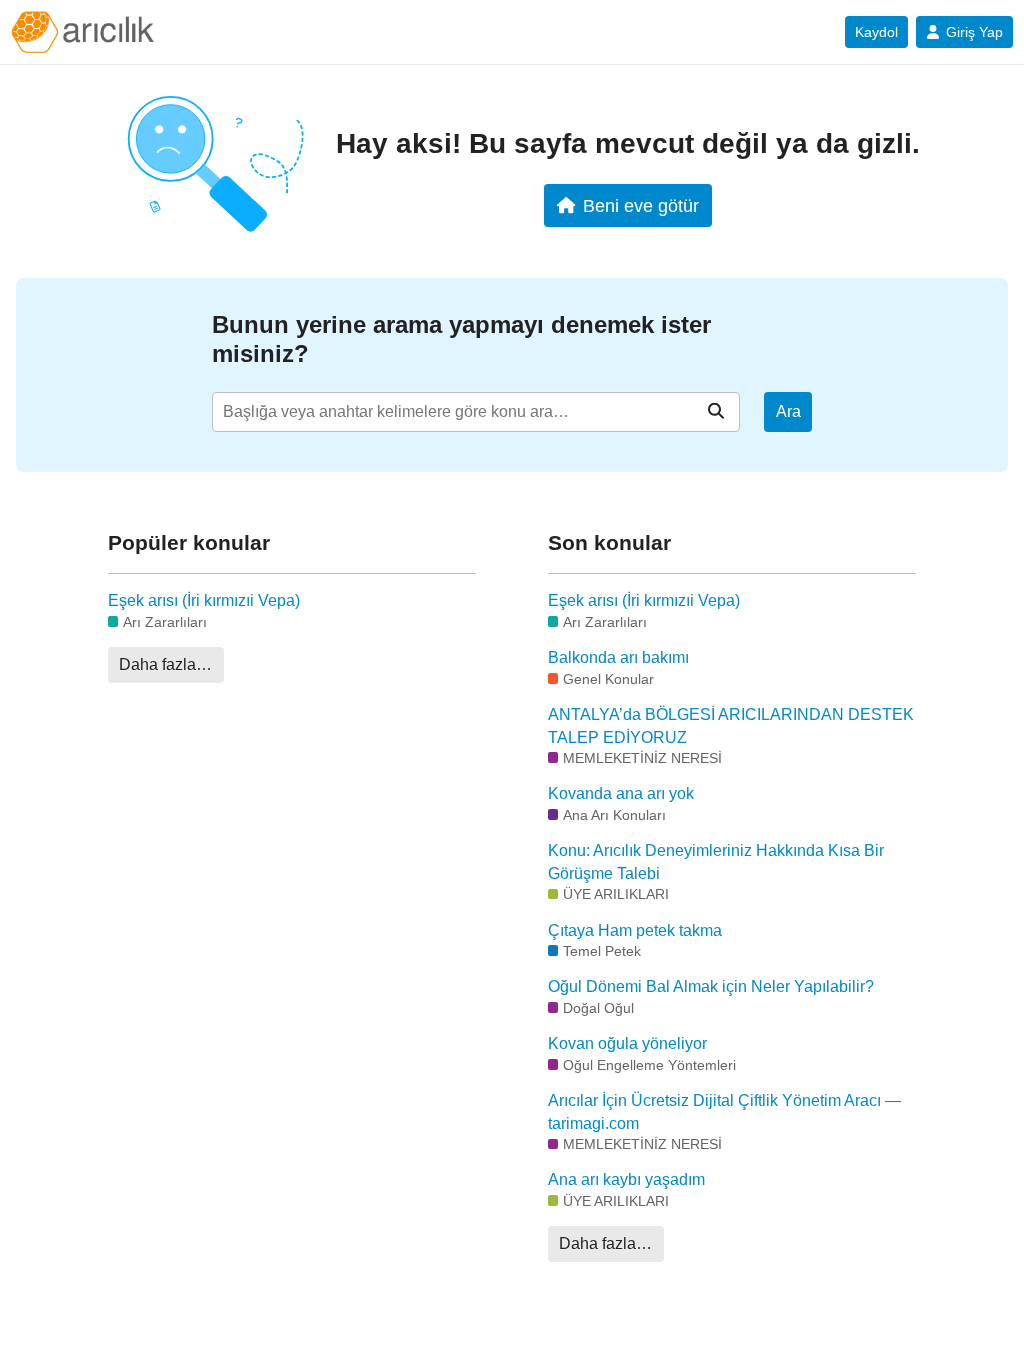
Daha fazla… (165, 664)
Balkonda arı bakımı (618, 657)
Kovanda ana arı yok (621, 793)
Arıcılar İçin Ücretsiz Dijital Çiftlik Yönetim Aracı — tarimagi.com (724, 1111)
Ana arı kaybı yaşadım (626, 1179)
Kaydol (876, 32)
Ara (788, 411)
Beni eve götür (641, 205)
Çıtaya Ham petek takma (635, 930)
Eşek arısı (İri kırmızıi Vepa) (204, 600)
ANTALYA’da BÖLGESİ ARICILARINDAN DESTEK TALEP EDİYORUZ (731, 725)
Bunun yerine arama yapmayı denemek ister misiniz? (461, 339)
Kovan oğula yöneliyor (627, 1043)
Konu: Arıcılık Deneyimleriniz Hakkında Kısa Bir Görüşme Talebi (716, 861)
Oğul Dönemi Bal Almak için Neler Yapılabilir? (711, 986)
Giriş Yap (974, 32)
